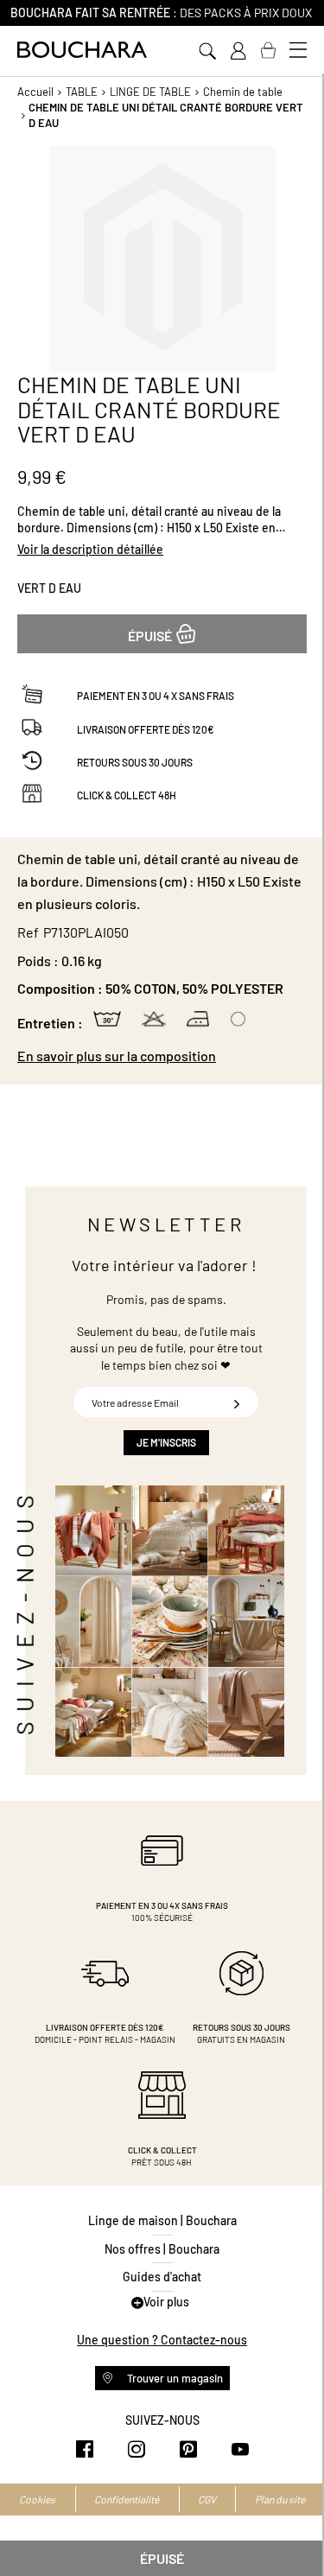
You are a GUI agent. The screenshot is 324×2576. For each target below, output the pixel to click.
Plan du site (280, 2499)
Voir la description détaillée (90, 549)
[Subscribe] (237, 1402)
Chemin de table (243, 92)
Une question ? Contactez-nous (162, 2340)
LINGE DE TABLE (150, 92)
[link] (238, 51)
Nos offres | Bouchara (162, 2249)
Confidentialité (127, 2499)
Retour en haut (294, 2528)
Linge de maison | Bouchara (162, 2220)
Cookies (37, 2499)
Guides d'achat (162, 2277)
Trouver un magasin (174, 2378)
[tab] (162, 1056)
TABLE (82, 92)
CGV (207, 2499)
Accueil (35, 92)
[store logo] (82, 50)
